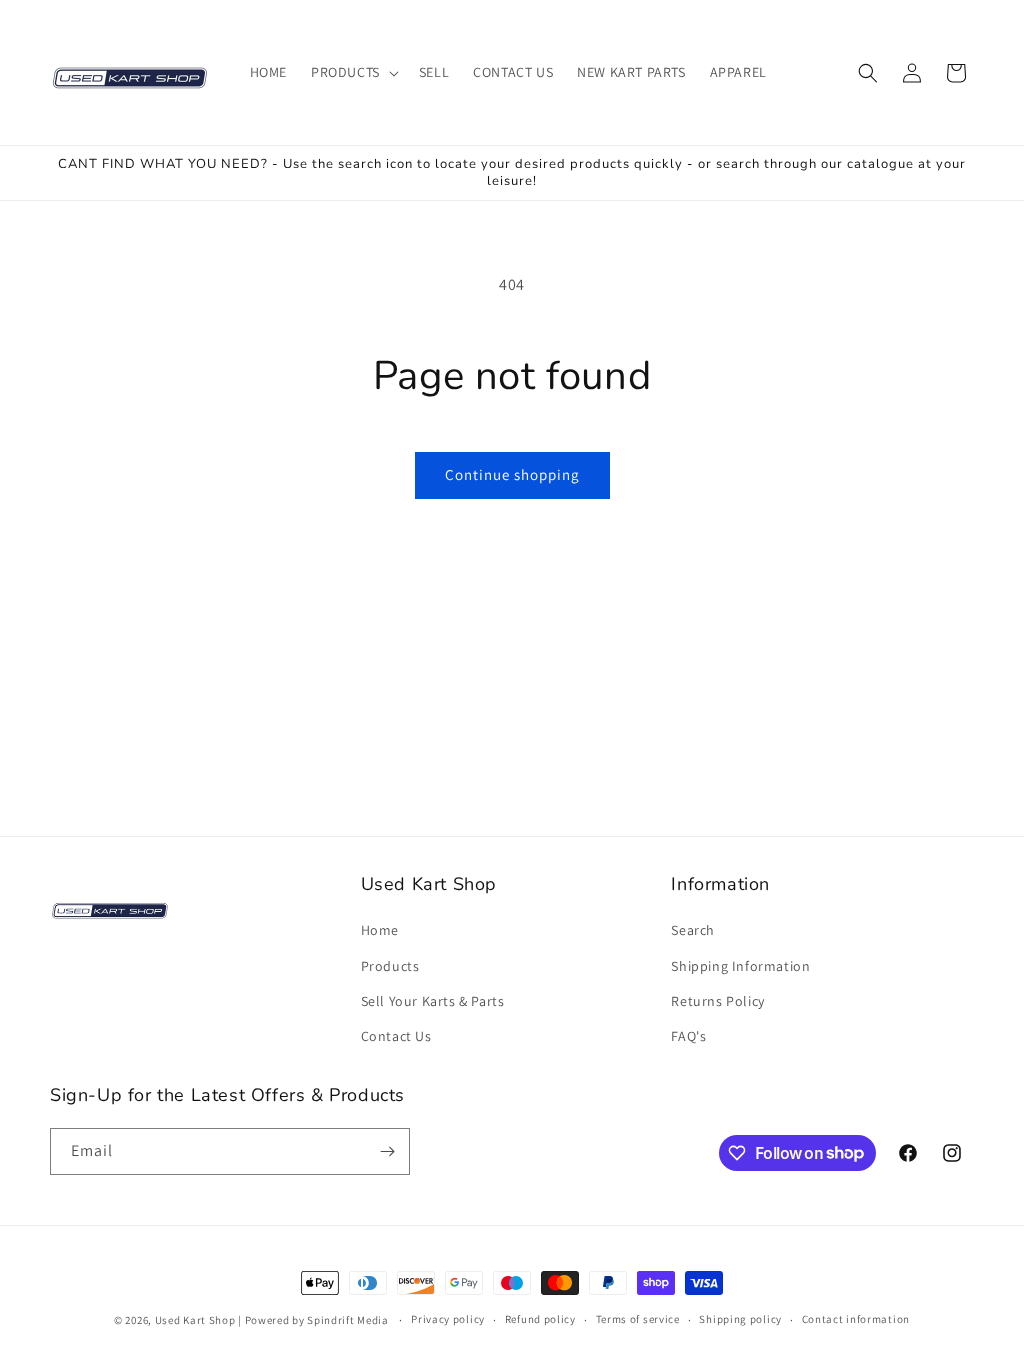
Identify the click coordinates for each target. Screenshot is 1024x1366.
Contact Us (396, 1036)
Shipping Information (740, 966)
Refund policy (540, 1319)
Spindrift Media (348, 1320)
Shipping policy (740, 1319)
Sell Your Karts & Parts (433, 1001)
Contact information (856, 1319)
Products (390, 966)
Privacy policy (448, 1319)
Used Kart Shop (195, 1320)
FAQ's (688, 1036)
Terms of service (638, 1319)
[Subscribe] (387, 1151)
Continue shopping (512, 474)
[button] (353, 72)
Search (693, 930)
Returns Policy (717, 1001)
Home (380, 930)
